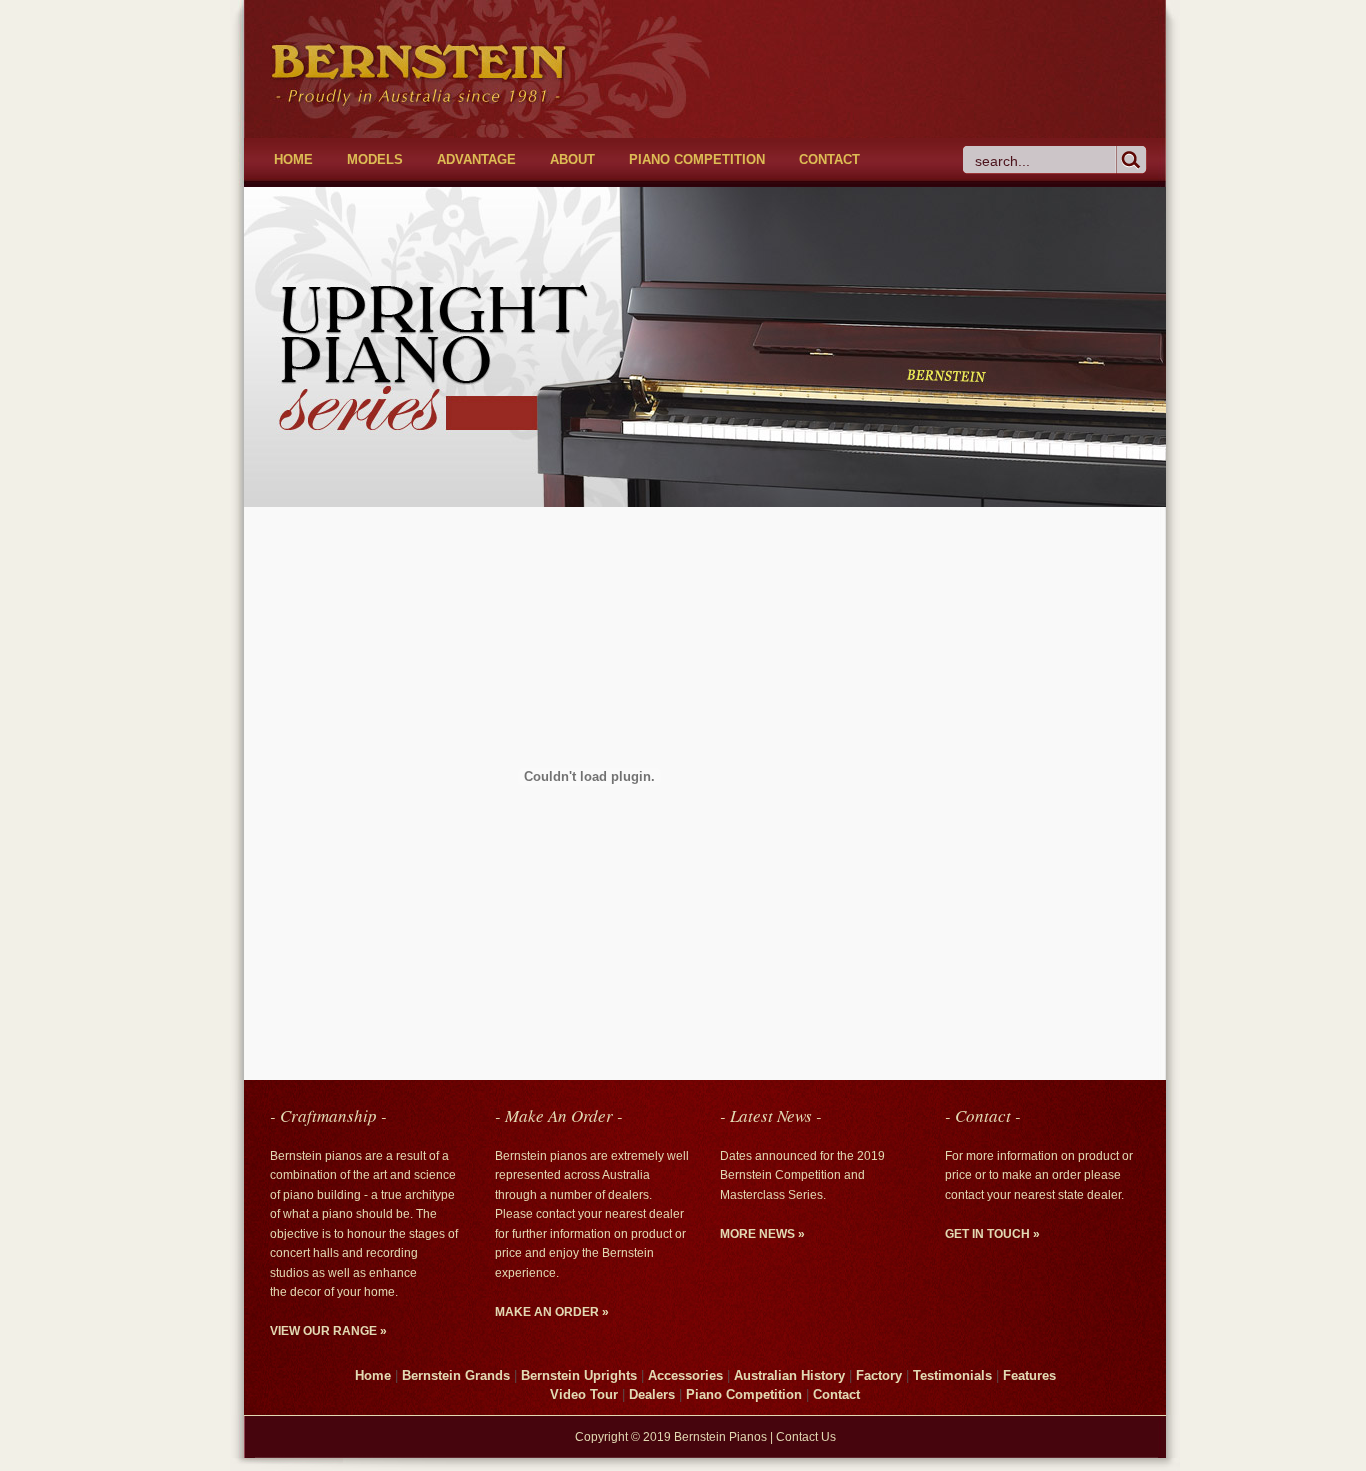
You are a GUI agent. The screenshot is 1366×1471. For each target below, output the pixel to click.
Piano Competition (744, 1394)
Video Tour (586, 1394)
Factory (879, 1375)
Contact (836, 1394)
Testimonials (952, 1375)
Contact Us (806, 1437)
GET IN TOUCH (992, 1234)
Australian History (789, 1375)
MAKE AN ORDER (552, 1312)
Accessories (685, 1375)
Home (373, 1375)
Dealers (652, 1394)
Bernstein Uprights (579, 1375)
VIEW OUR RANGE (328, 1331)
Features (1029, 1375)
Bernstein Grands (456, 1375)
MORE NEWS (762, 1234)
